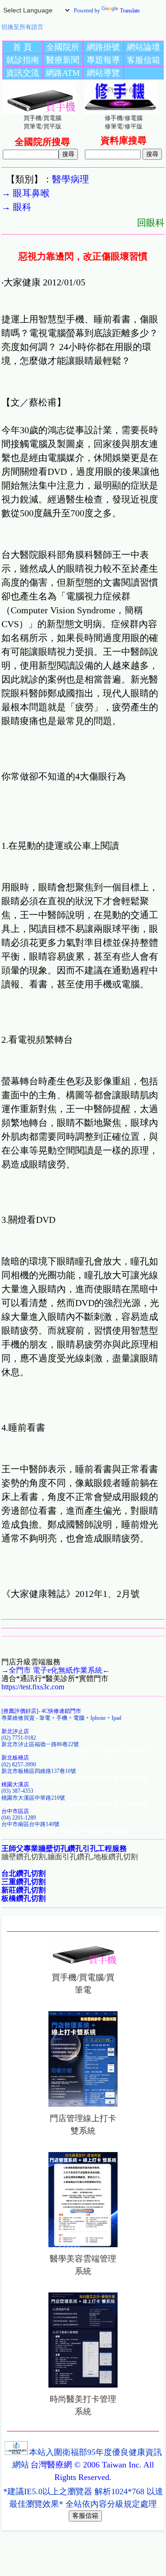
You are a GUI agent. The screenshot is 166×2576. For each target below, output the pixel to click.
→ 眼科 (16, 207)
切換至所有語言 (22, 27)
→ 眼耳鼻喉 (26, 193)
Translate (130, 11)
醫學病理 (71, 179)
